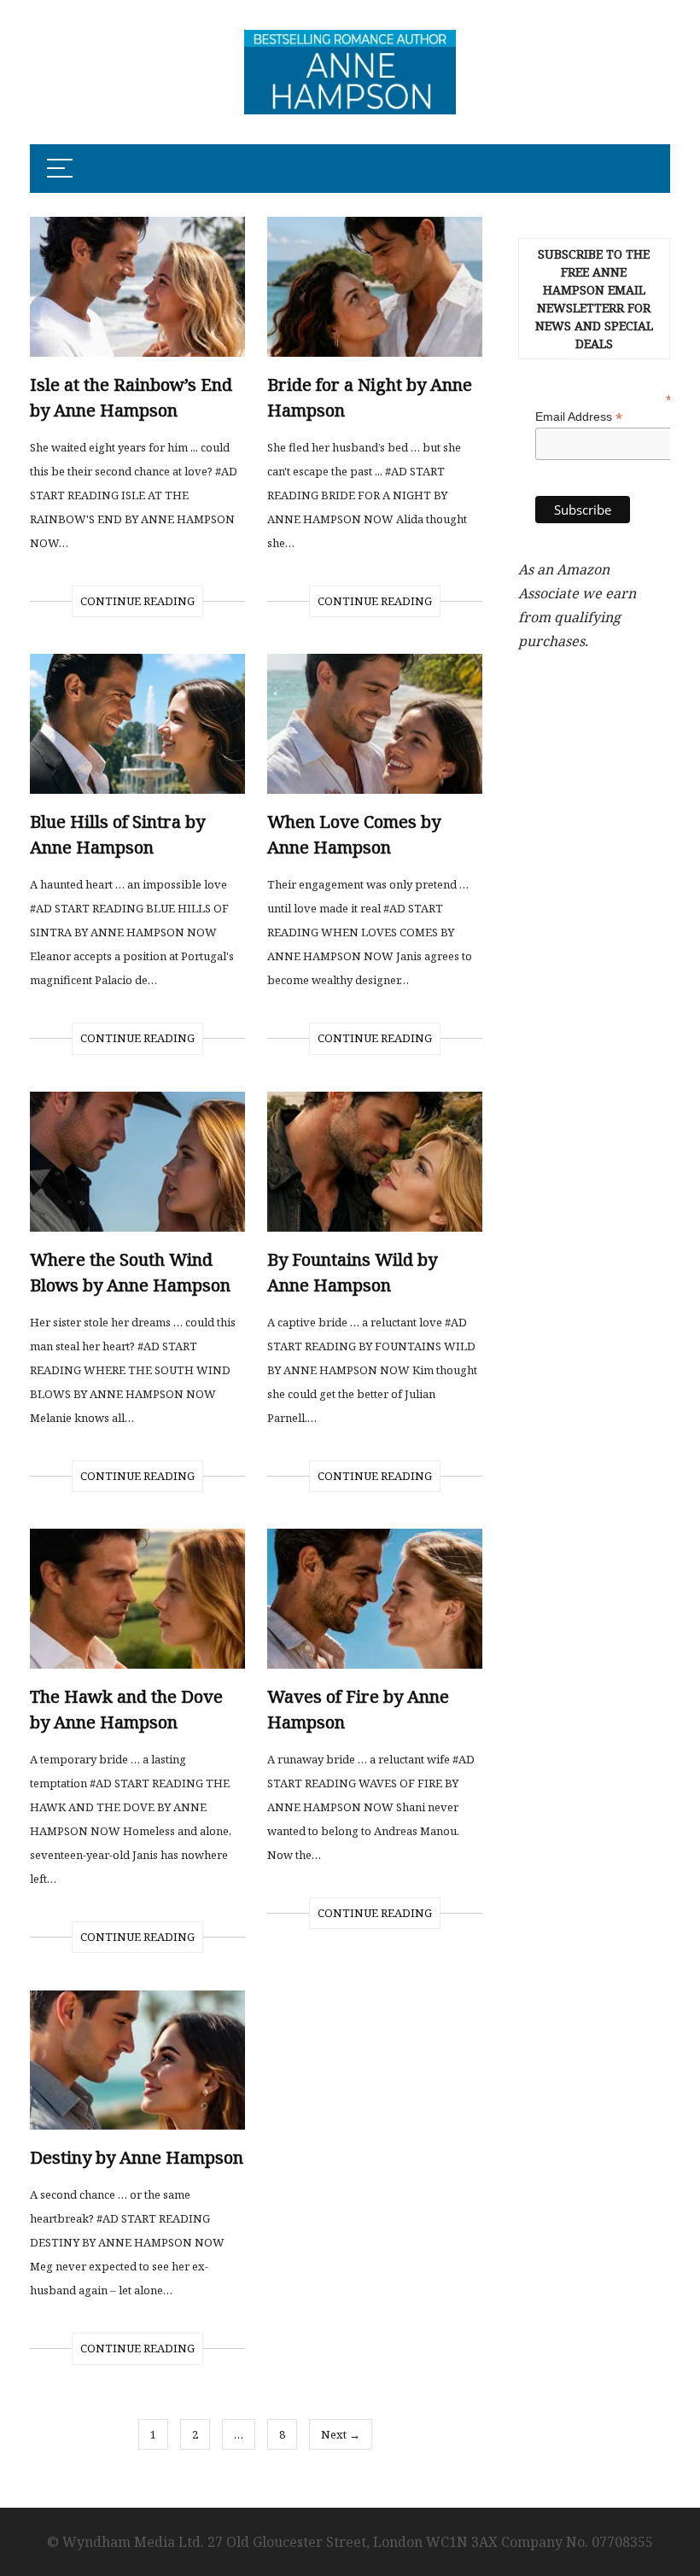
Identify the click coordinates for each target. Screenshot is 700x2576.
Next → (341, 2434)
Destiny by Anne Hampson (137, 2157)
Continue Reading (137, 601)
